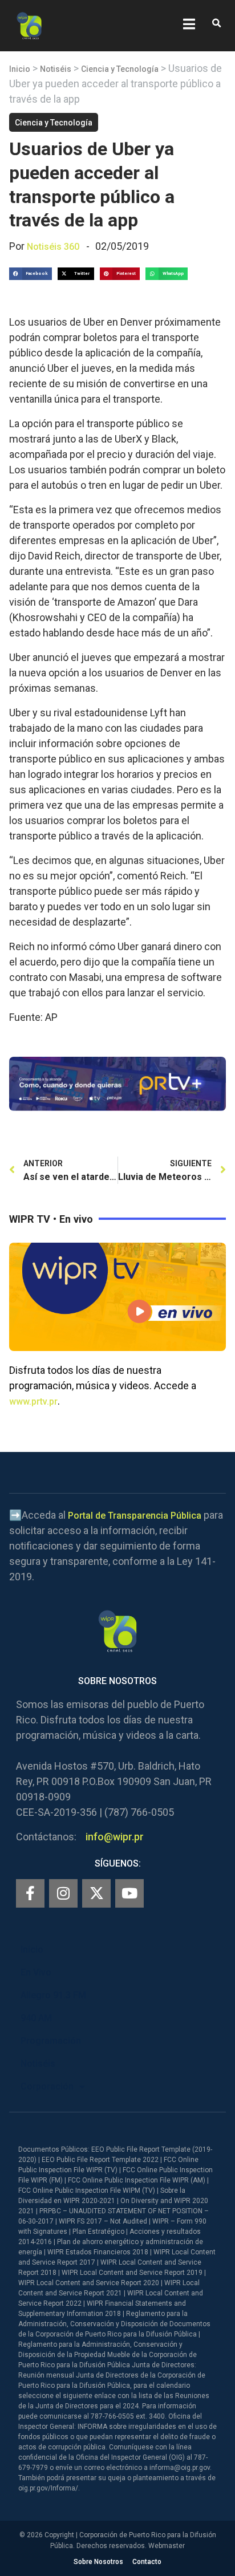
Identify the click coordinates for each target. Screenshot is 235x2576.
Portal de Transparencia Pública (135, 1516)
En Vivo (36, 1972)
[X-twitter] (96, 1893)
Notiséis (56, 69)
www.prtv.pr (33, 1401)
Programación (51, 2041)
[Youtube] (129, 1893)
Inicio (20, 69)
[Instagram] (63, 1893)
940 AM (36, 2018)
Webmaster (167, 2546)
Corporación (47, 2086)
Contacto (147, 2562)
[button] (216, 24)
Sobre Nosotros (98, 2562)
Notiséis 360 (53, 247)
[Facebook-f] (30, 1893)
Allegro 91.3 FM (53, 1995)
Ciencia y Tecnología (120, 69)
